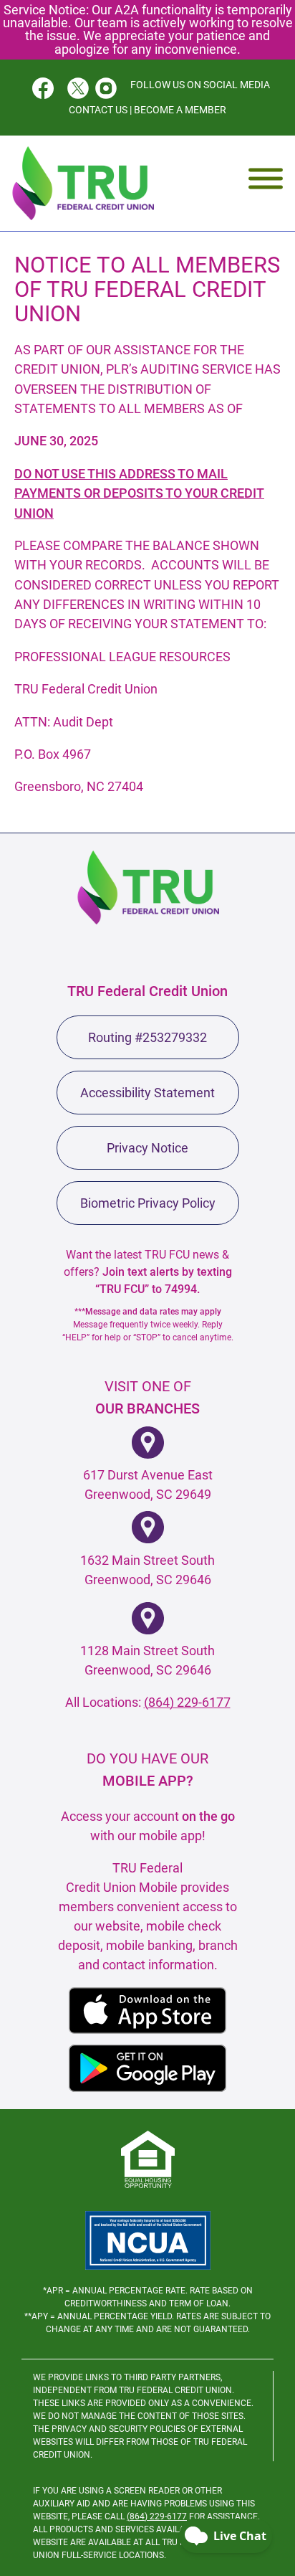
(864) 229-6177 (187, 1702)
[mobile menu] (266, 178)
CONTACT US (98, 110)
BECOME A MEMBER (180, 110)
